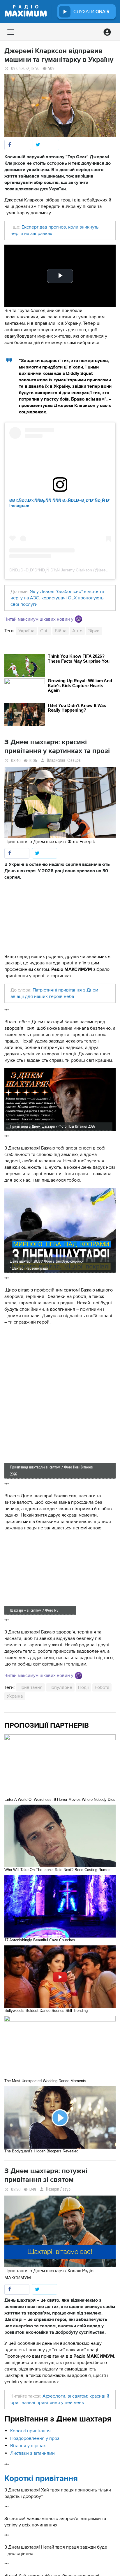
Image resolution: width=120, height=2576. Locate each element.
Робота (102, 1687)
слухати (91, 12)
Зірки (94, 631)
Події (83, 1687)
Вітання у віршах (28, 2446)
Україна (26, 631)
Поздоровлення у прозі (35, 2438)
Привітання (30, 1687)
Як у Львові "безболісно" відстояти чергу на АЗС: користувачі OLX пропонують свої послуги (57, 598)
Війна (61, 631)
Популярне (60, 1687)
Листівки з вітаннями (32, 2453)
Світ (45, 631)
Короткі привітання (30, 2431)
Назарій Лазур (58, 2189)
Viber (78, 619)
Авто (77, 631)
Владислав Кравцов (64, 760)
